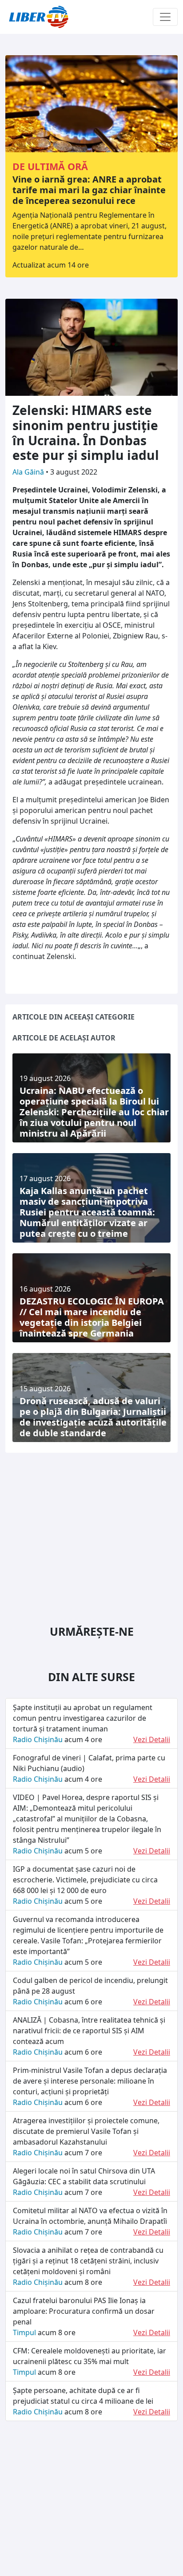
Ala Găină (29, 472)
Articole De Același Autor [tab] (64, 1038)
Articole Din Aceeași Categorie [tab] (74, 1017)
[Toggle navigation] (165, 17)
